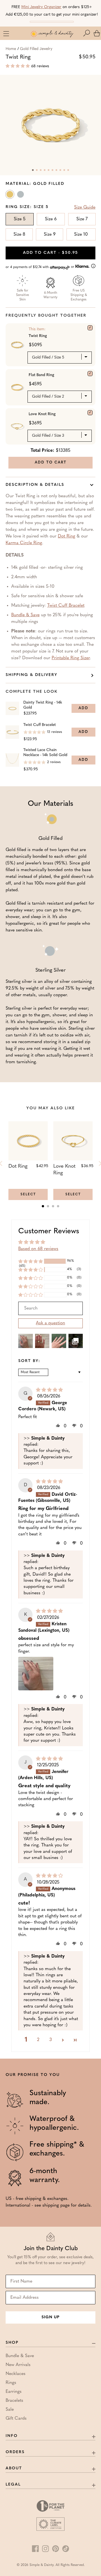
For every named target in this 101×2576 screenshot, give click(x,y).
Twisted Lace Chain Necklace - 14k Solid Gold (45, 753)
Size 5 (20, 219)
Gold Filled (10, 195)
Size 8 (19, 235)
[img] (49, 1390)
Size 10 (81, 235)
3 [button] (51, 2040)
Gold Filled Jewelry (36, 49)
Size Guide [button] (85, 207)
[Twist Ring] (90, 328)
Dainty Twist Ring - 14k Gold (43, 705)
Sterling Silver (21, 195)
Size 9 (50, 235)
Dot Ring (66, 536)
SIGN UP (50, 2317)
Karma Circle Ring (24, 543)
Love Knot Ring (42, 414)
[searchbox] (50, 1308)
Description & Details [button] (35, 485)
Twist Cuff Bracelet (66, 606)
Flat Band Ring (41, 375)
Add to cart (50, 253)
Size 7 (82, 219)
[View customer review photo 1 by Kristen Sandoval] (36, 1674)
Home (11, 49)
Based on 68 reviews (38, 1249)
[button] (88, 33)
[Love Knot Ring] (90, 413)
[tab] (43, 1206)
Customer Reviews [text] (49, 1231)
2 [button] (38, 2040)
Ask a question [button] (50, 1323)
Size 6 (51, 219)
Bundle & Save (25, 615)
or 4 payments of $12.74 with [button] (41, 267)
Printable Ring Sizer (71, 658)
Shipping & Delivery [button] (32, 675)
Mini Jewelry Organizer (41, 7)
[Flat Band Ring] (90, 374)
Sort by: (29, 1361)
